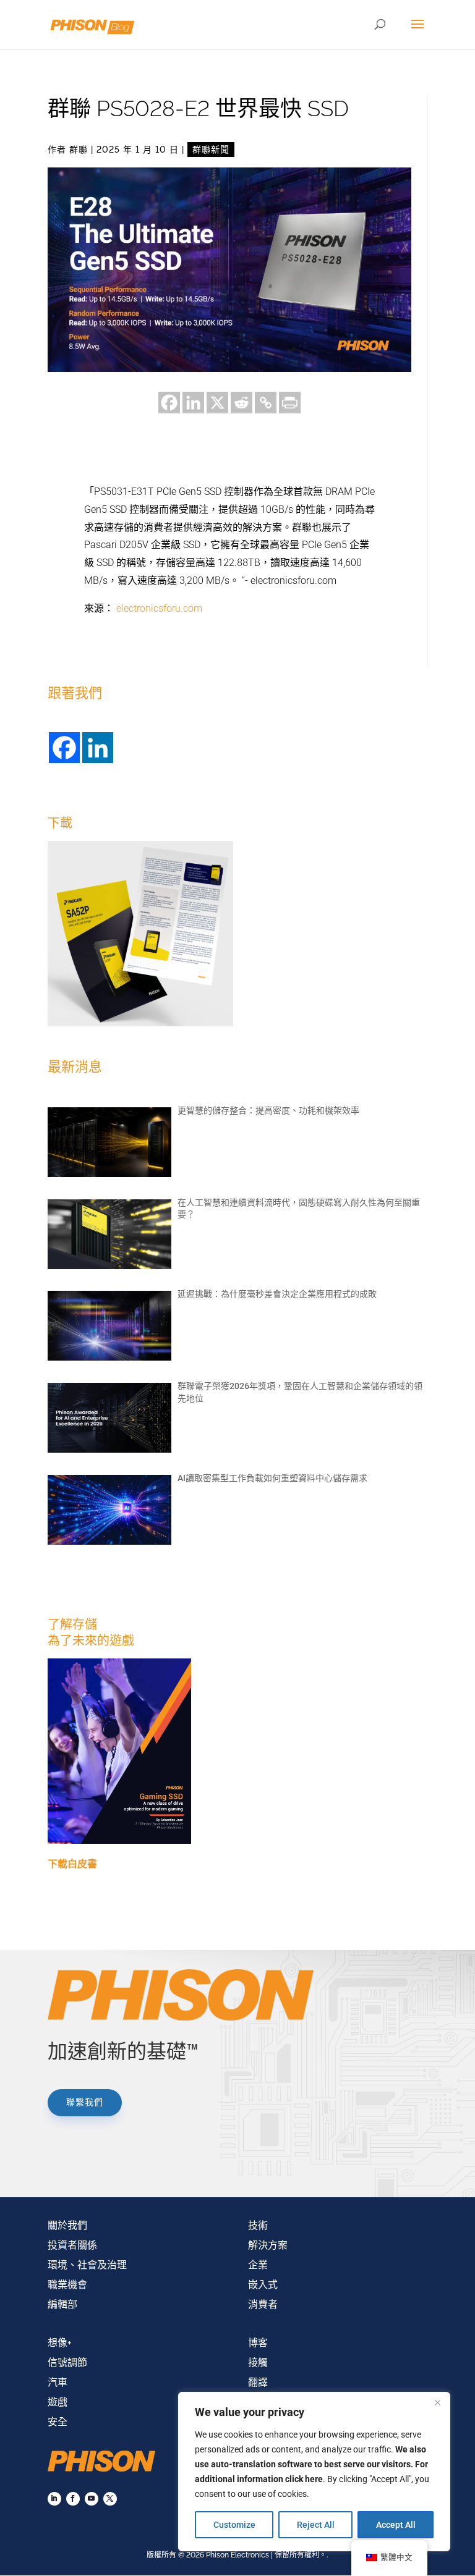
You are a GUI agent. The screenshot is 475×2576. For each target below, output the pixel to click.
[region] (314, 2472)
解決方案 (268, 2245)
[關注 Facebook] (73, 2499)
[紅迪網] (242, 403)
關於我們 (67, 2225)
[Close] (437, 2402)
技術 (258, 2225)
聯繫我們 (85, 2102)
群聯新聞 (211, 150)
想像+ (60, 2343)
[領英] (193, 403)
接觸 (258, 2363)
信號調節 (67, 2363)
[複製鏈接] (266, 403)
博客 (258, 2343)
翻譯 (258, 2382)
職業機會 (67, 2285)
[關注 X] (110, 2499)
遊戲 (58, 2402)
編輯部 (62, 2304)
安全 (58, 2422)
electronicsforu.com (159, 608)
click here (304, 2479)
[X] (217, 403)
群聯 (79, 150)
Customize (234, 2525)
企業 (258, 2265)
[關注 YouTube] (92, 2499)
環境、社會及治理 (87, 2265)
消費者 (263, 2304)
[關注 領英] (54, 2499)
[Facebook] (169, 403)
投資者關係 (72, 2245)
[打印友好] (290, 403)
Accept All (396, 2525)
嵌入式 (263, 2285)
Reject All (316, 2525)
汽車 (58, 2382)
